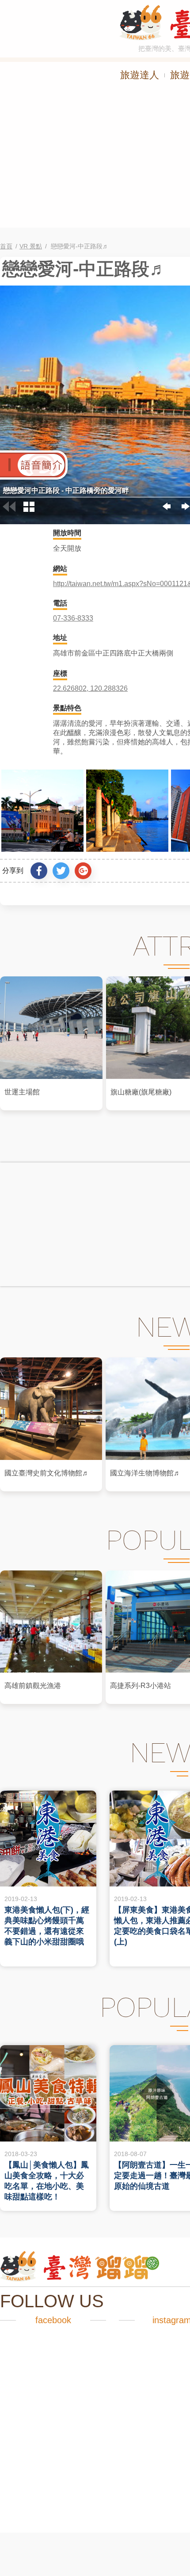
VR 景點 (31, 246)
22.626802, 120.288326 (90, 688)
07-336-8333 (73, 618)
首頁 (6, 246)
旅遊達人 (140, 75)
